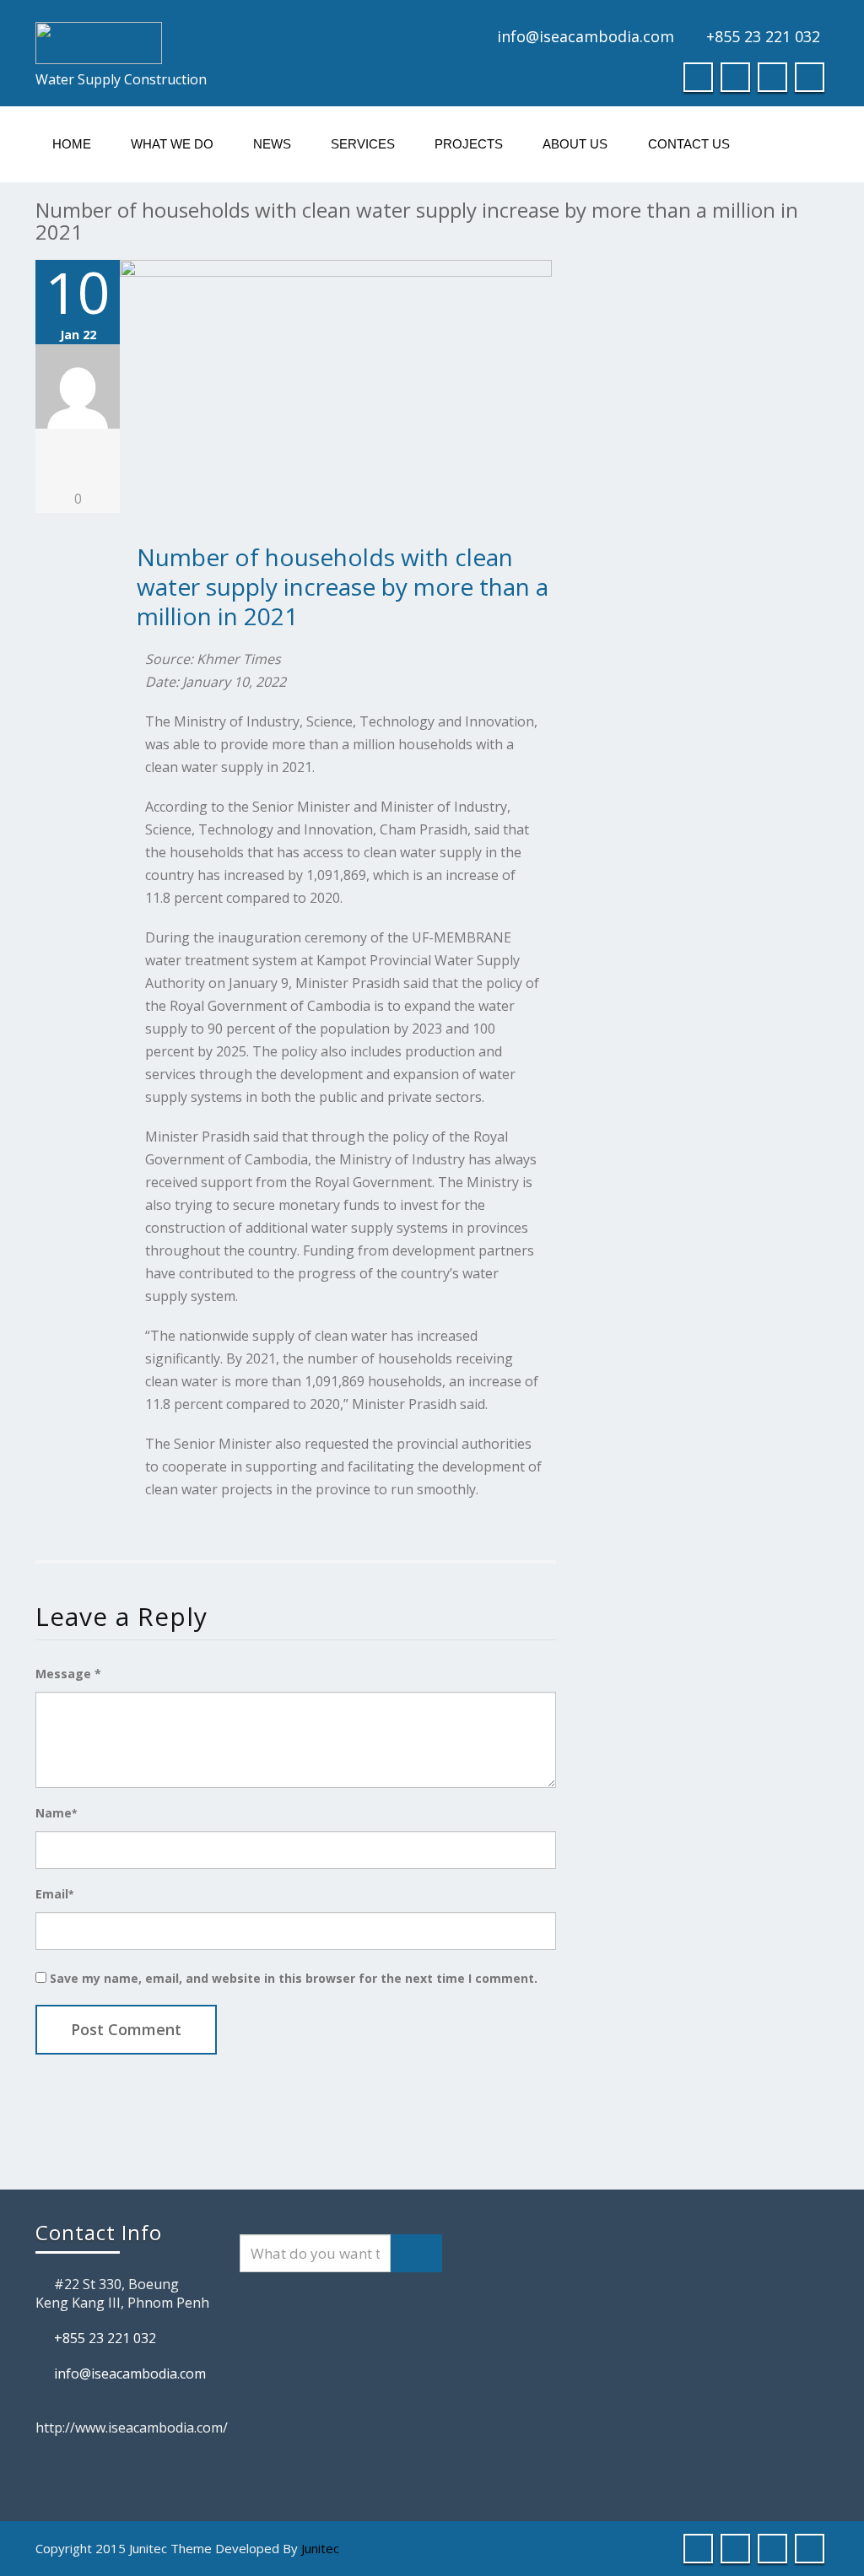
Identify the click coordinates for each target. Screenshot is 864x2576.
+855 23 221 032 (763, 36)
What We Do (172, 144)
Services (363, 144)
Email (54, 1894)
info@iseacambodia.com (586, 36)
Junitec (320, 2548)
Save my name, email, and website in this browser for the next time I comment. (294, 1978)
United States (803, 10)
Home (72, 144)
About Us (575, 144)
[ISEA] (227, 43)
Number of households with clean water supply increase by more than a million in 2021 (343, 586)
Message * (68, 1674)
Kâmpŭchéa (827, 10)
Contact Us (689, 144)
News (272, 144)
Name (56, 1813)
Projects (469, 144)
